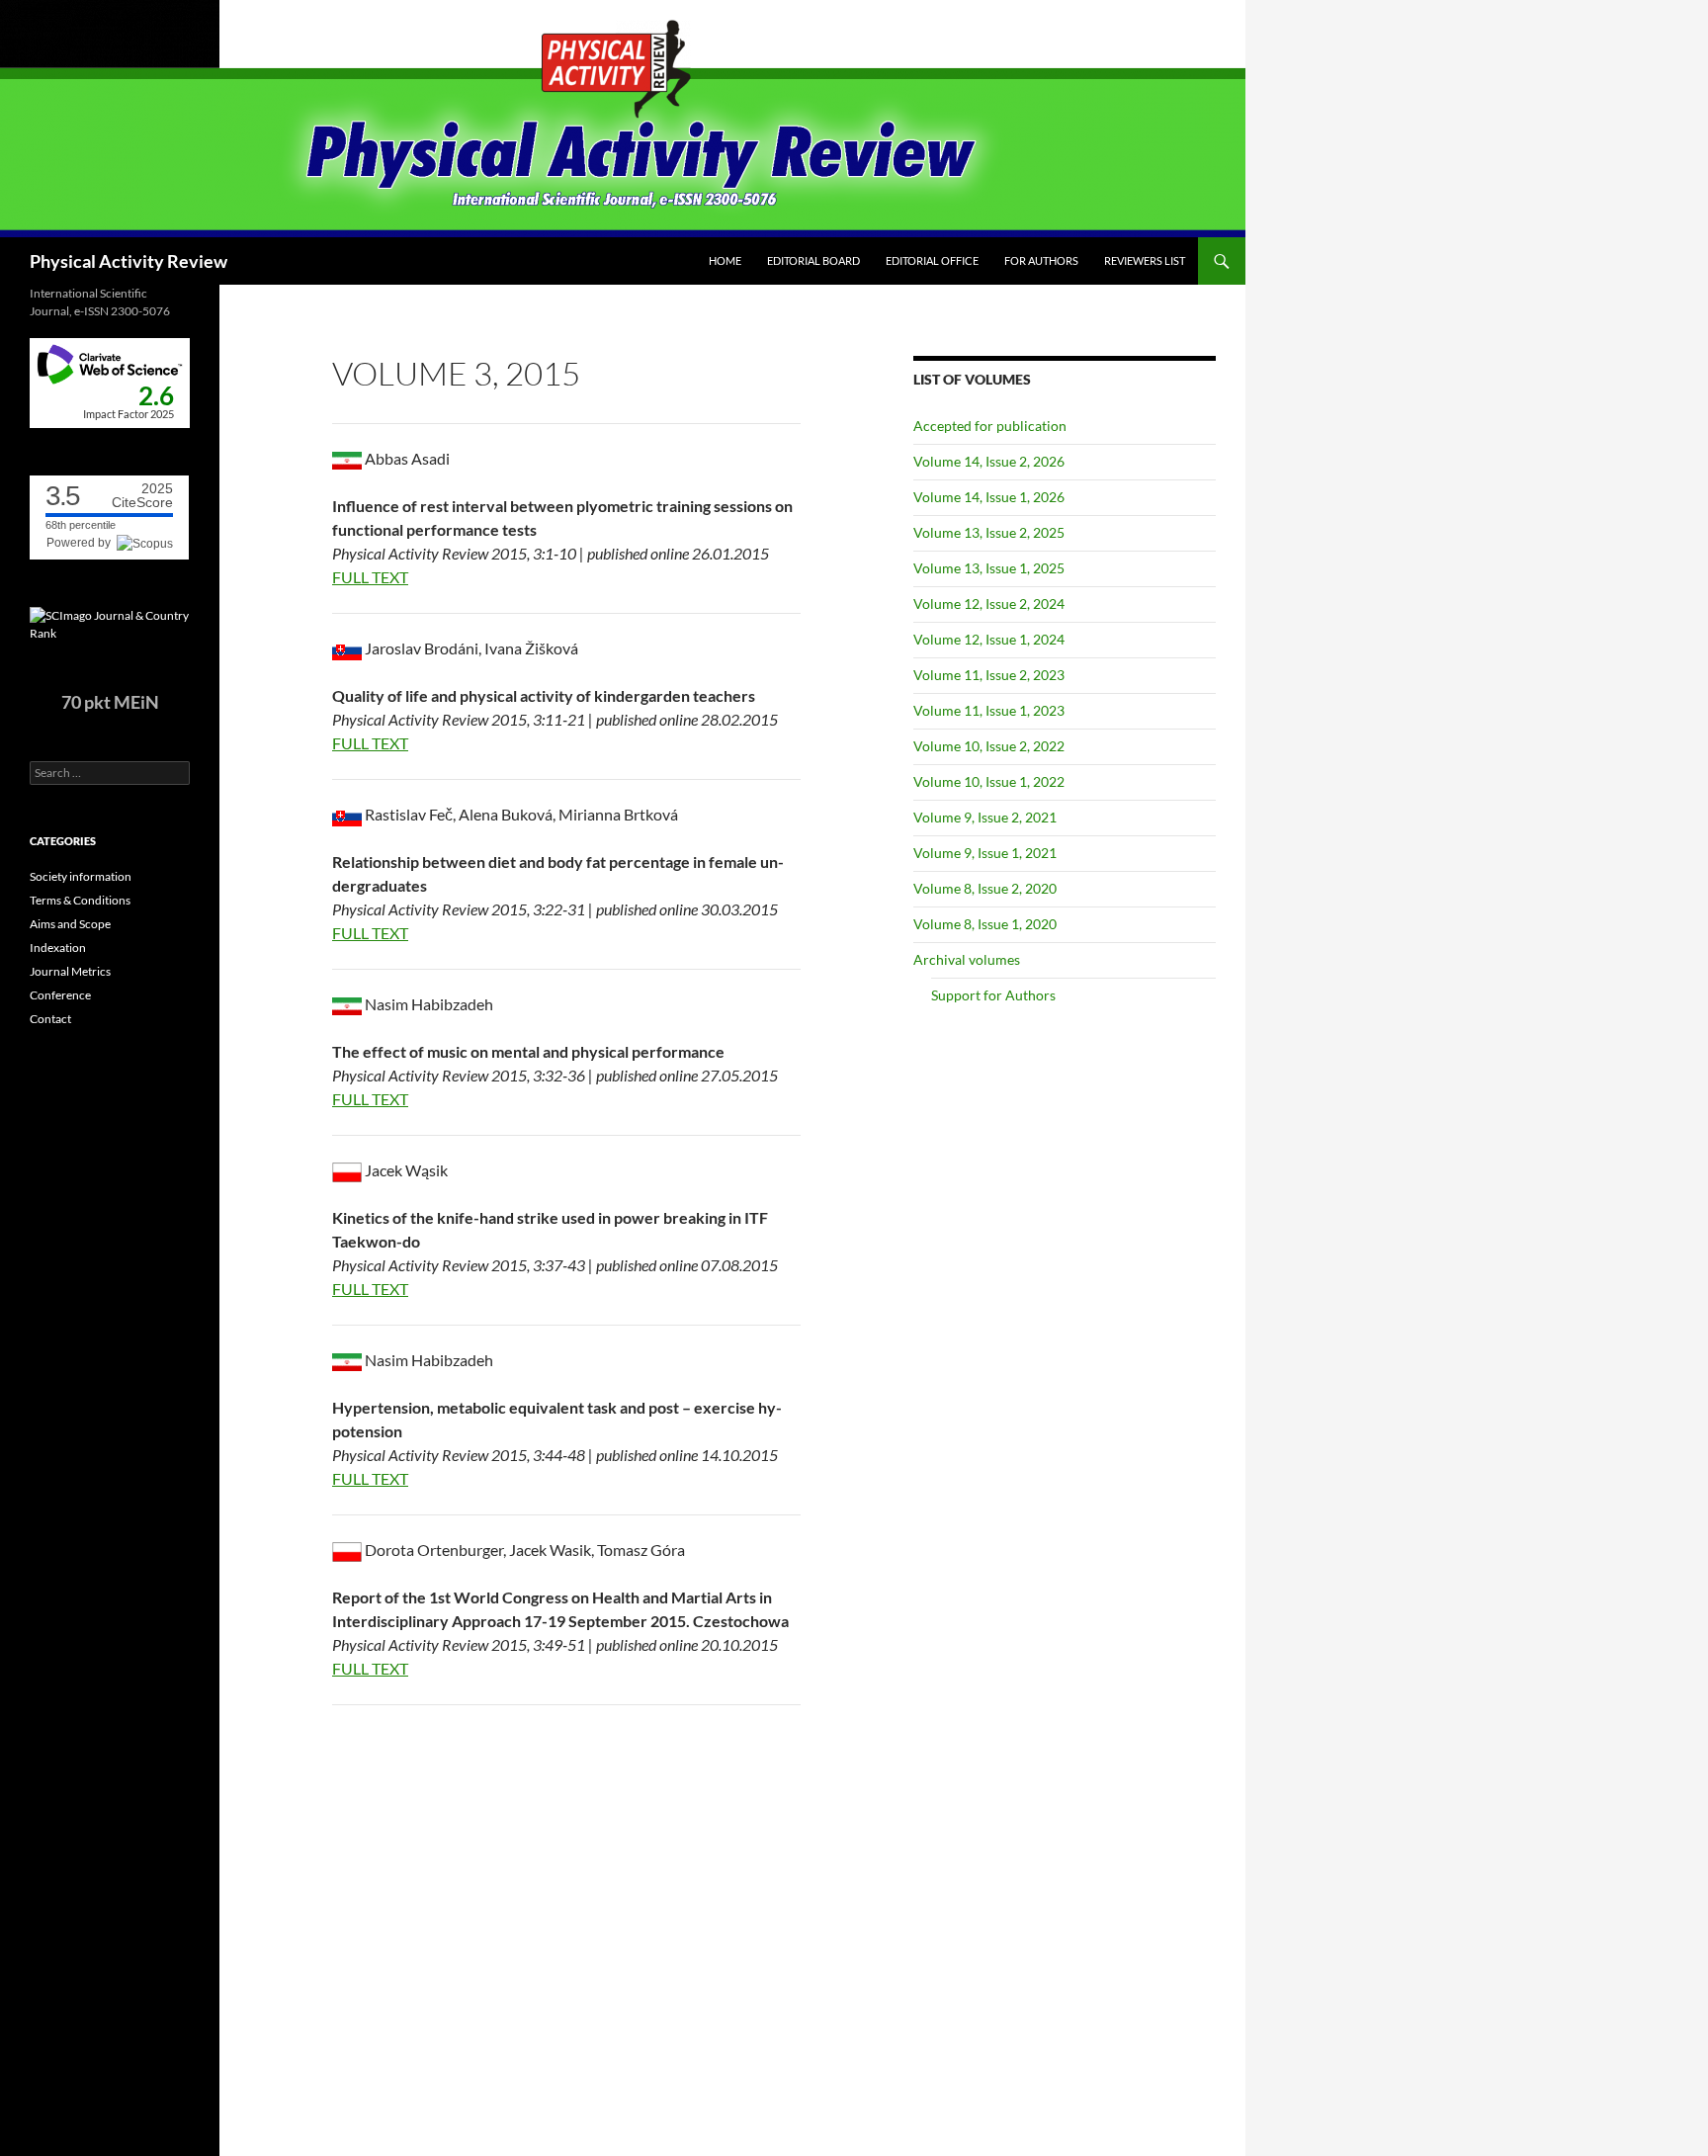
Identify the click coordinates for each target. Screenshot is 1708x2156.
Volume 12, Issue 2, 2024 (989, 604)
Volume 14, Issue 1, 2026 (989, 497)
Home (725, 260)
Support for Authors (993, 995)
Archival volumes (967, 959)
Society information (81, 876)
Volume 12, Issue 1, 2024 (989, 639)
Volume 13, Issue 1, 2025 (989, 568)
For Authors (1041, 260)
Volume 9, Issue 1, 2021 (985, 853)
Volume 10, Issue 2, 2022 (989, 746)
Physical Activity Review (128, 261)
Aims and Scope (70, 924)
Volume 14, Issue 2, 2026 (989, 461)
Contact (50, 1019)
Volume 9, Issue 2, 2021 (985, 817)
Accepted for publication (990, 426)
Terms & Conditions (80, 900)
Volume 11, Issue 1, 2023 (989, 710)
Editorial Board (813, 260)
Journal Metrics (70, 971)
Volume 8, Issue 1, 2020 (985, 924)
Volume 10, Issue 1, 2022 (989, 781)
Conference (60, 995)
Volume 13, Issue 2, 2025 (989, 532)
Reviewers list (1145, 260)
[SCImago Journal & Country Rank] (110, 623)
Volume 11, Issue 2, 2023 (989, 675)
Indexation (58, 948)
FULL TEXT (370, 577)
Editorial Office (932, 260)
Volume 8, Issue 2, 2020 (985, 888)
